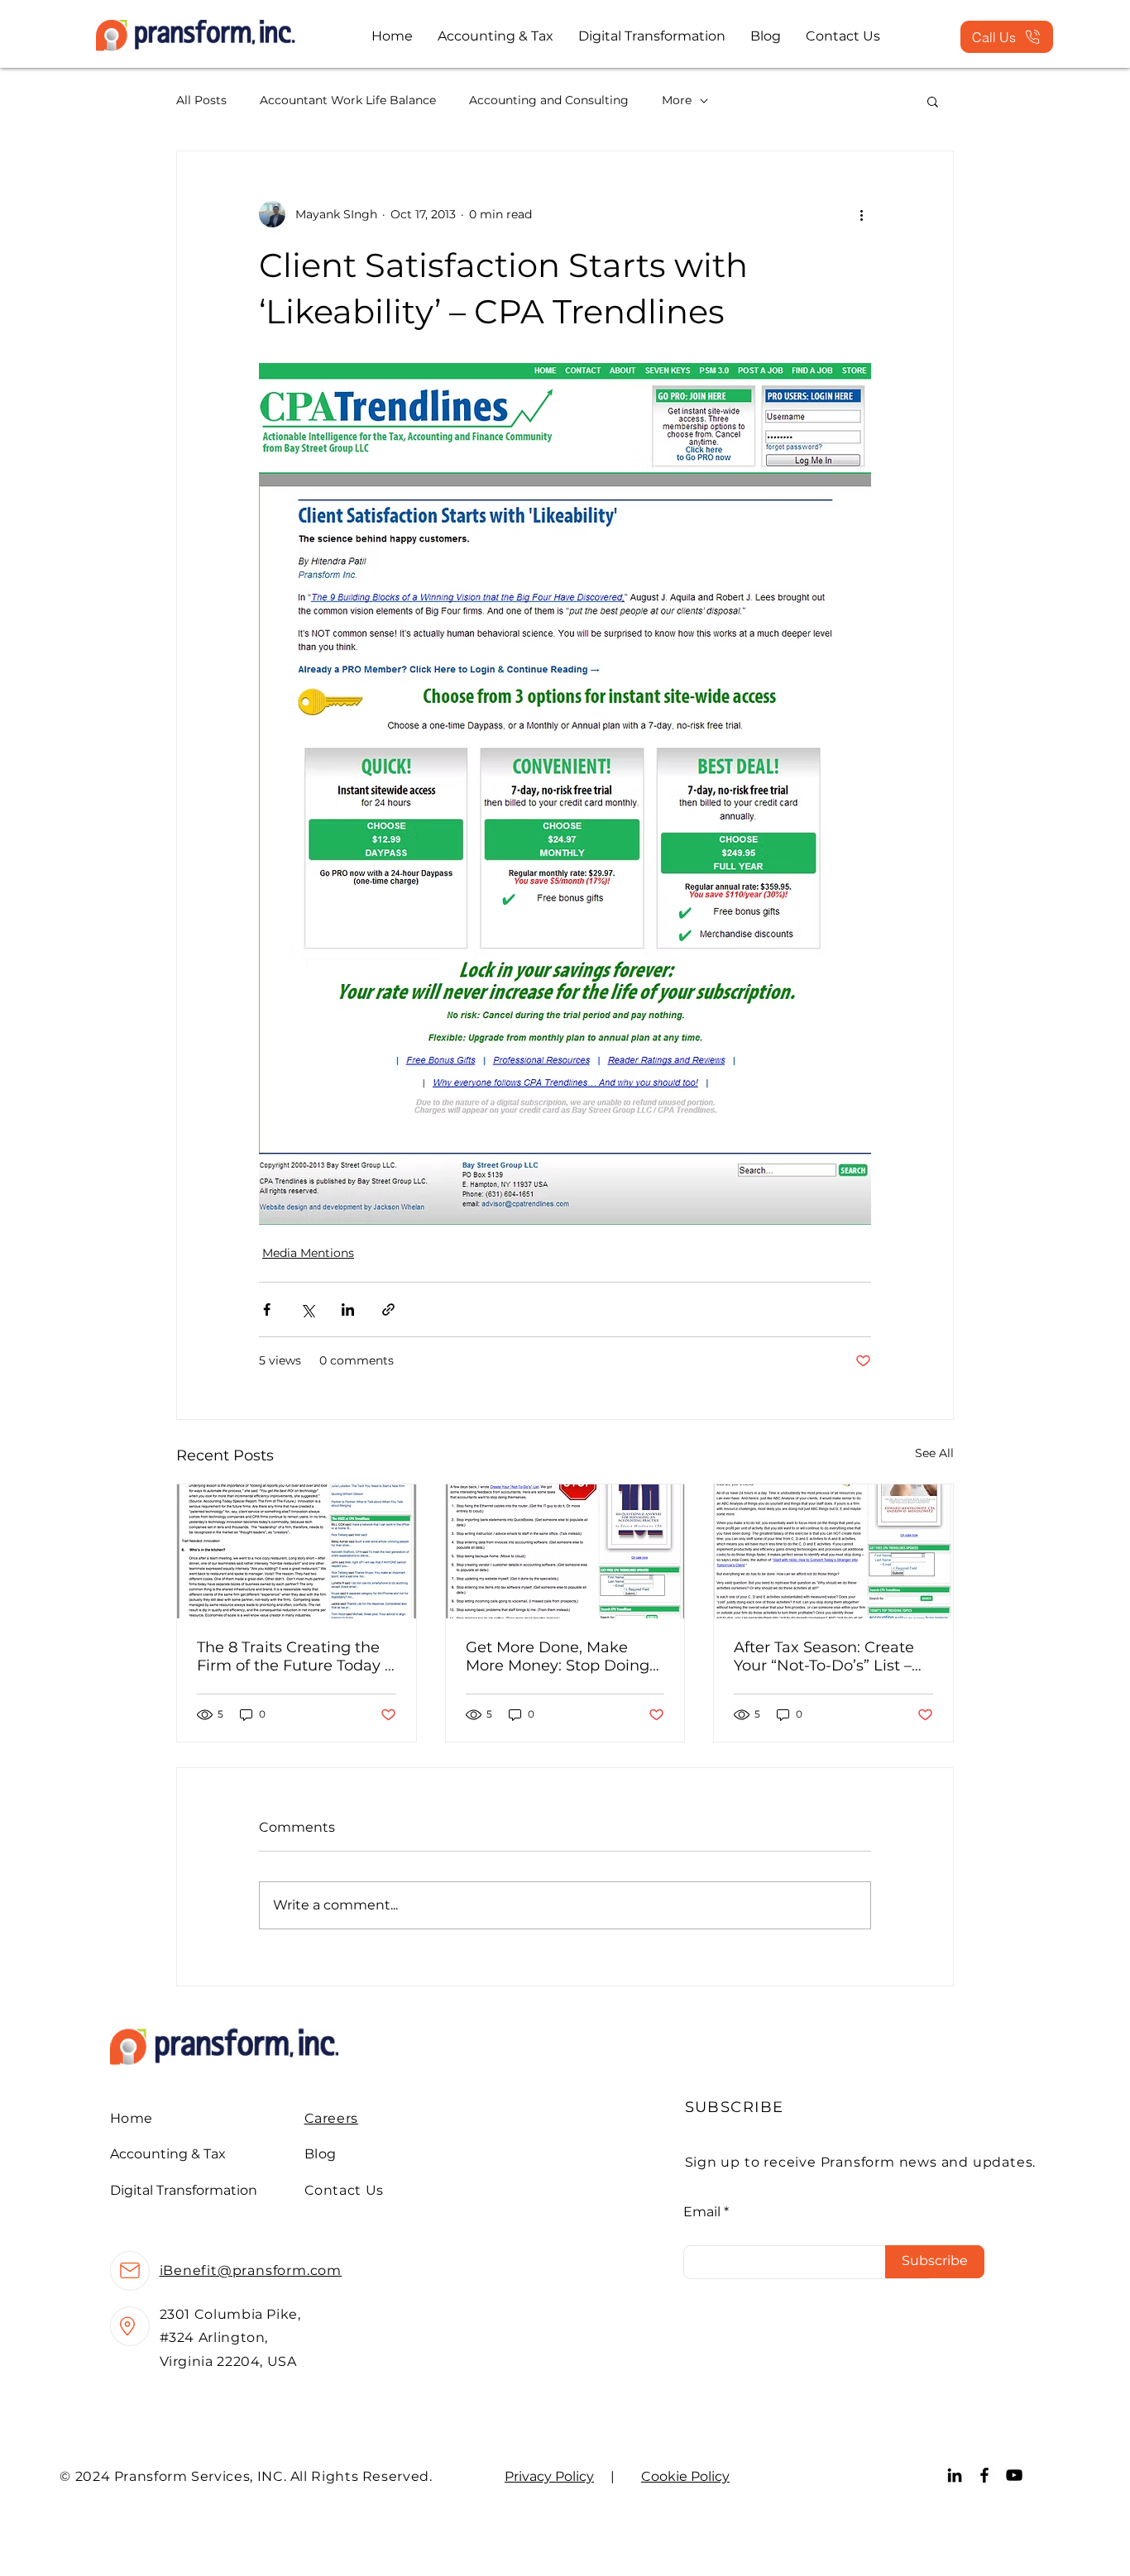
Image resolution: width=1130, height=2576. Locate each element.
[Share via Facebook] (267, 1310)
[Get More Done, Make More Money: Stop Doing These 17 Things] (565, 1551)
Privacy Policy (549, 2476)
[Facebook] (984, 2475)
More (677, 100)
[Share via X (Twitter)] (307, 1310)
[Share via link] (388, 1310)
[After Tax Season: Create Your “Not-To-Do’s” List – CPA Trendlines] (833, 1551)
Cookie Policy (685, 2476)
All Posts (201, 100)
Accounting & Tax (168, 2154)
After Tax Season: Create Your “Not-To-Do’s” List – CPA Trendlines (824, 1656)
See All (934, 1453)
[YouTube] (1014, 2475)
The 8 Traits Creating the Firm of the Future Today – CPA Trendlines (294, 1656)
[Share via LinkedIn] (348, 1310)
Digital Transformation (184, 2190)
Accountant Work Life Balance (348, 100)
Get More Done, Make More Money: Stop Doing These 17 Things (558, 1656)
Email (702, 2212)
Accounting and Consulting (549, 100)
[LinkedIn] (955, 2475)
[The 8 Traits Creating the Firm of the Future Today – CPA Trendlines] (297, 1551)
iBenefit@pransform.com (251, 2270)
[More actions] (861, 214)
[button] (933, 101)
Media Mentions (308, 1253)
